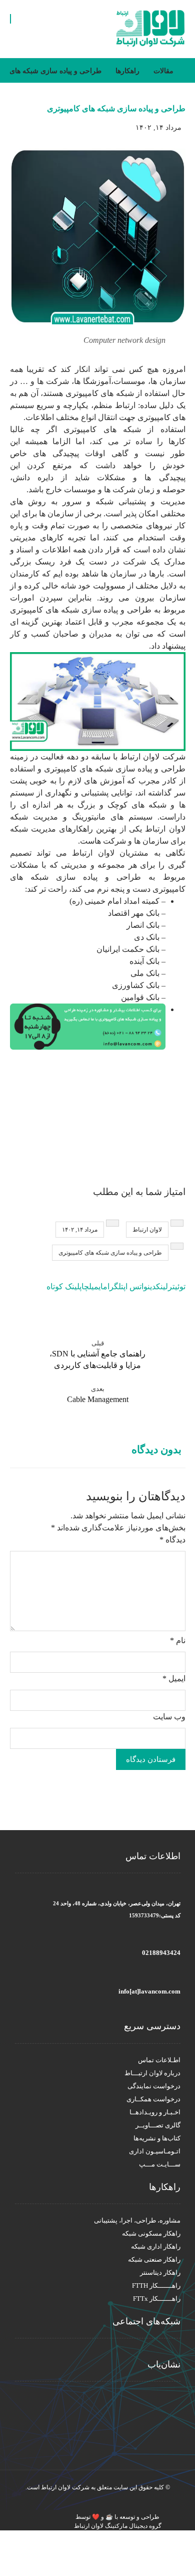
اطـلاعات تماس (159, 2060)
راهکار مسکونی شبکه (151, 2233)
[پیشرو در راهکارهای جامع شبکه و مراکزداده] (150, 29)
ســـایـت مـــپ (160, 2164)
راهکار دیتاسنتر (160, 2272)
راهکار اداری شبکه (156, 2246)
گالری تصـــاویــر (158, 2125)
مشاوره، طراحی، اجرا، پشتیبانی (137, 2220)
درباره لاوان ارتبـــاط (152, 2073)
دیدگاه (172, 1540)
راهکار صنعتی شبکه (154, 2259)
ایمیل (174, 1678)
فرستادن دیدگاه (151, 1759)
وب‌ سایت (169, 1717)
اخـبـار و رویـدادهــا (155, 2112)
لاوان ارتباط (147, 1230)
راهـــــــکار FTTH (156, 2286)
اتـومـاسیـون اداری (155, 2151)
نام (178, 1640)
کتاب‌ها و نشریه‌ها (157, 2138)
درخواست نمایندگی (154, 2086)
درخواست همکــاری (153, 2099)
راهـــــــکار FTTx (157, 2299)
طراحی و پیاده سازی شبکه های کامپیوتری (110, 1253)
